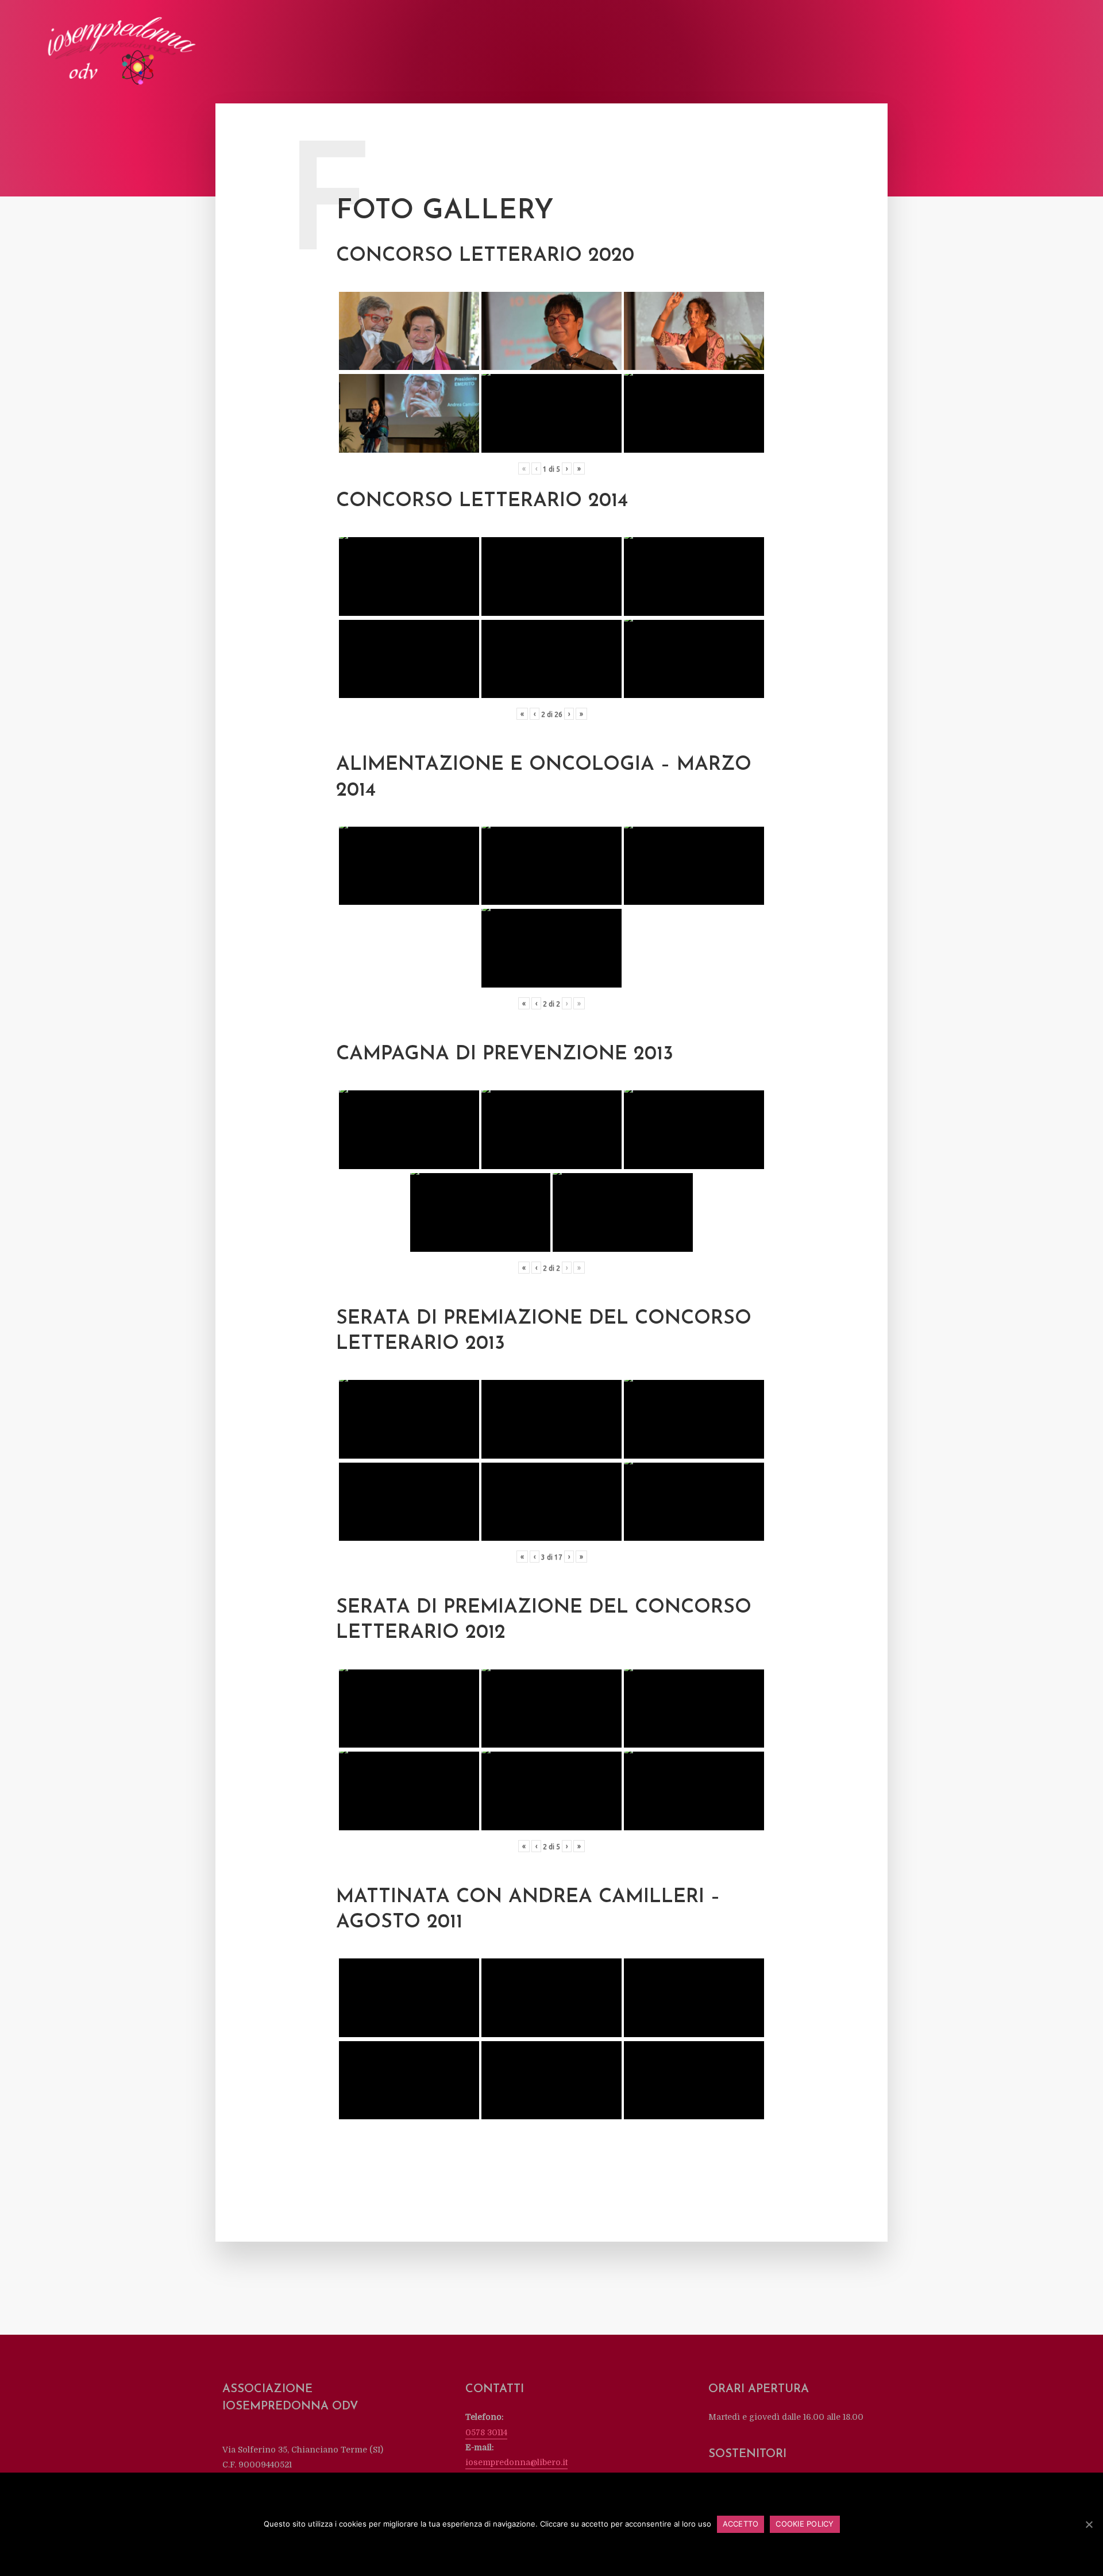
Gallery (886, 53)
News (774, 53)
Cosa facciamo (721, 53)
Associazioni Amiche (954, 53)
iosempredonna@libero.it (516, 2462)
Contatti (1025, 53)
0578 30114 (486, 2432)
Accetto (741, 2524)
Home (600, 53)
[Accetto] (1089, 2524)
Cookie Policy (805, 2524)
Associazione (651, 53)
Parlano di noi (828, 53)
